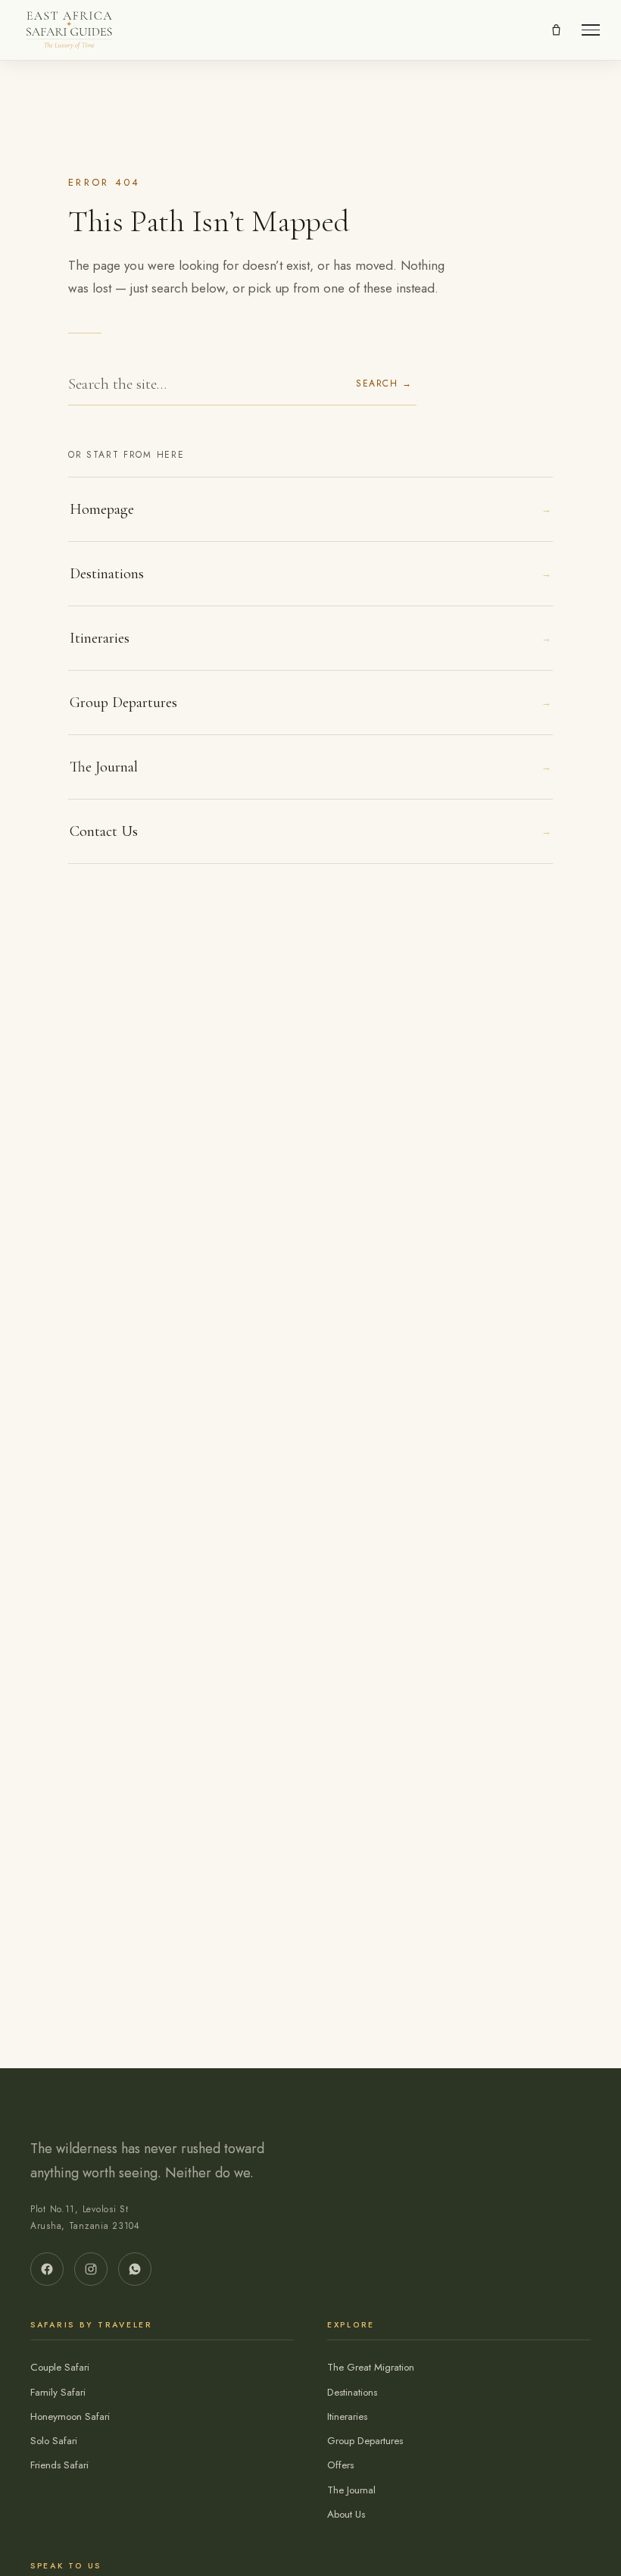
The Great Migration (371, 2367)
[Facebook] (47, 2269)
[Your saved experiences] (556, 30)
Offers (340, 2465)
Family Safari (58, 2392)
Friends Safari (59, 2465)
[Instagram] (91, 2269)
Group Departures (310, 703)
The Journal (310, 767)
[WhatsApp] (135, 2269)
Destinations (310, 574)
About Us (346, 2514)
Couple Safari (60, 2367)
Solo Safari (54, 2441)
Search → (384, 383)
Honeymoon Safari (70, 2416)
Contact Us (310, 831)
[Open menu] (591, 30)
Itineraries (310, 638)
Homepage (310, 509)
